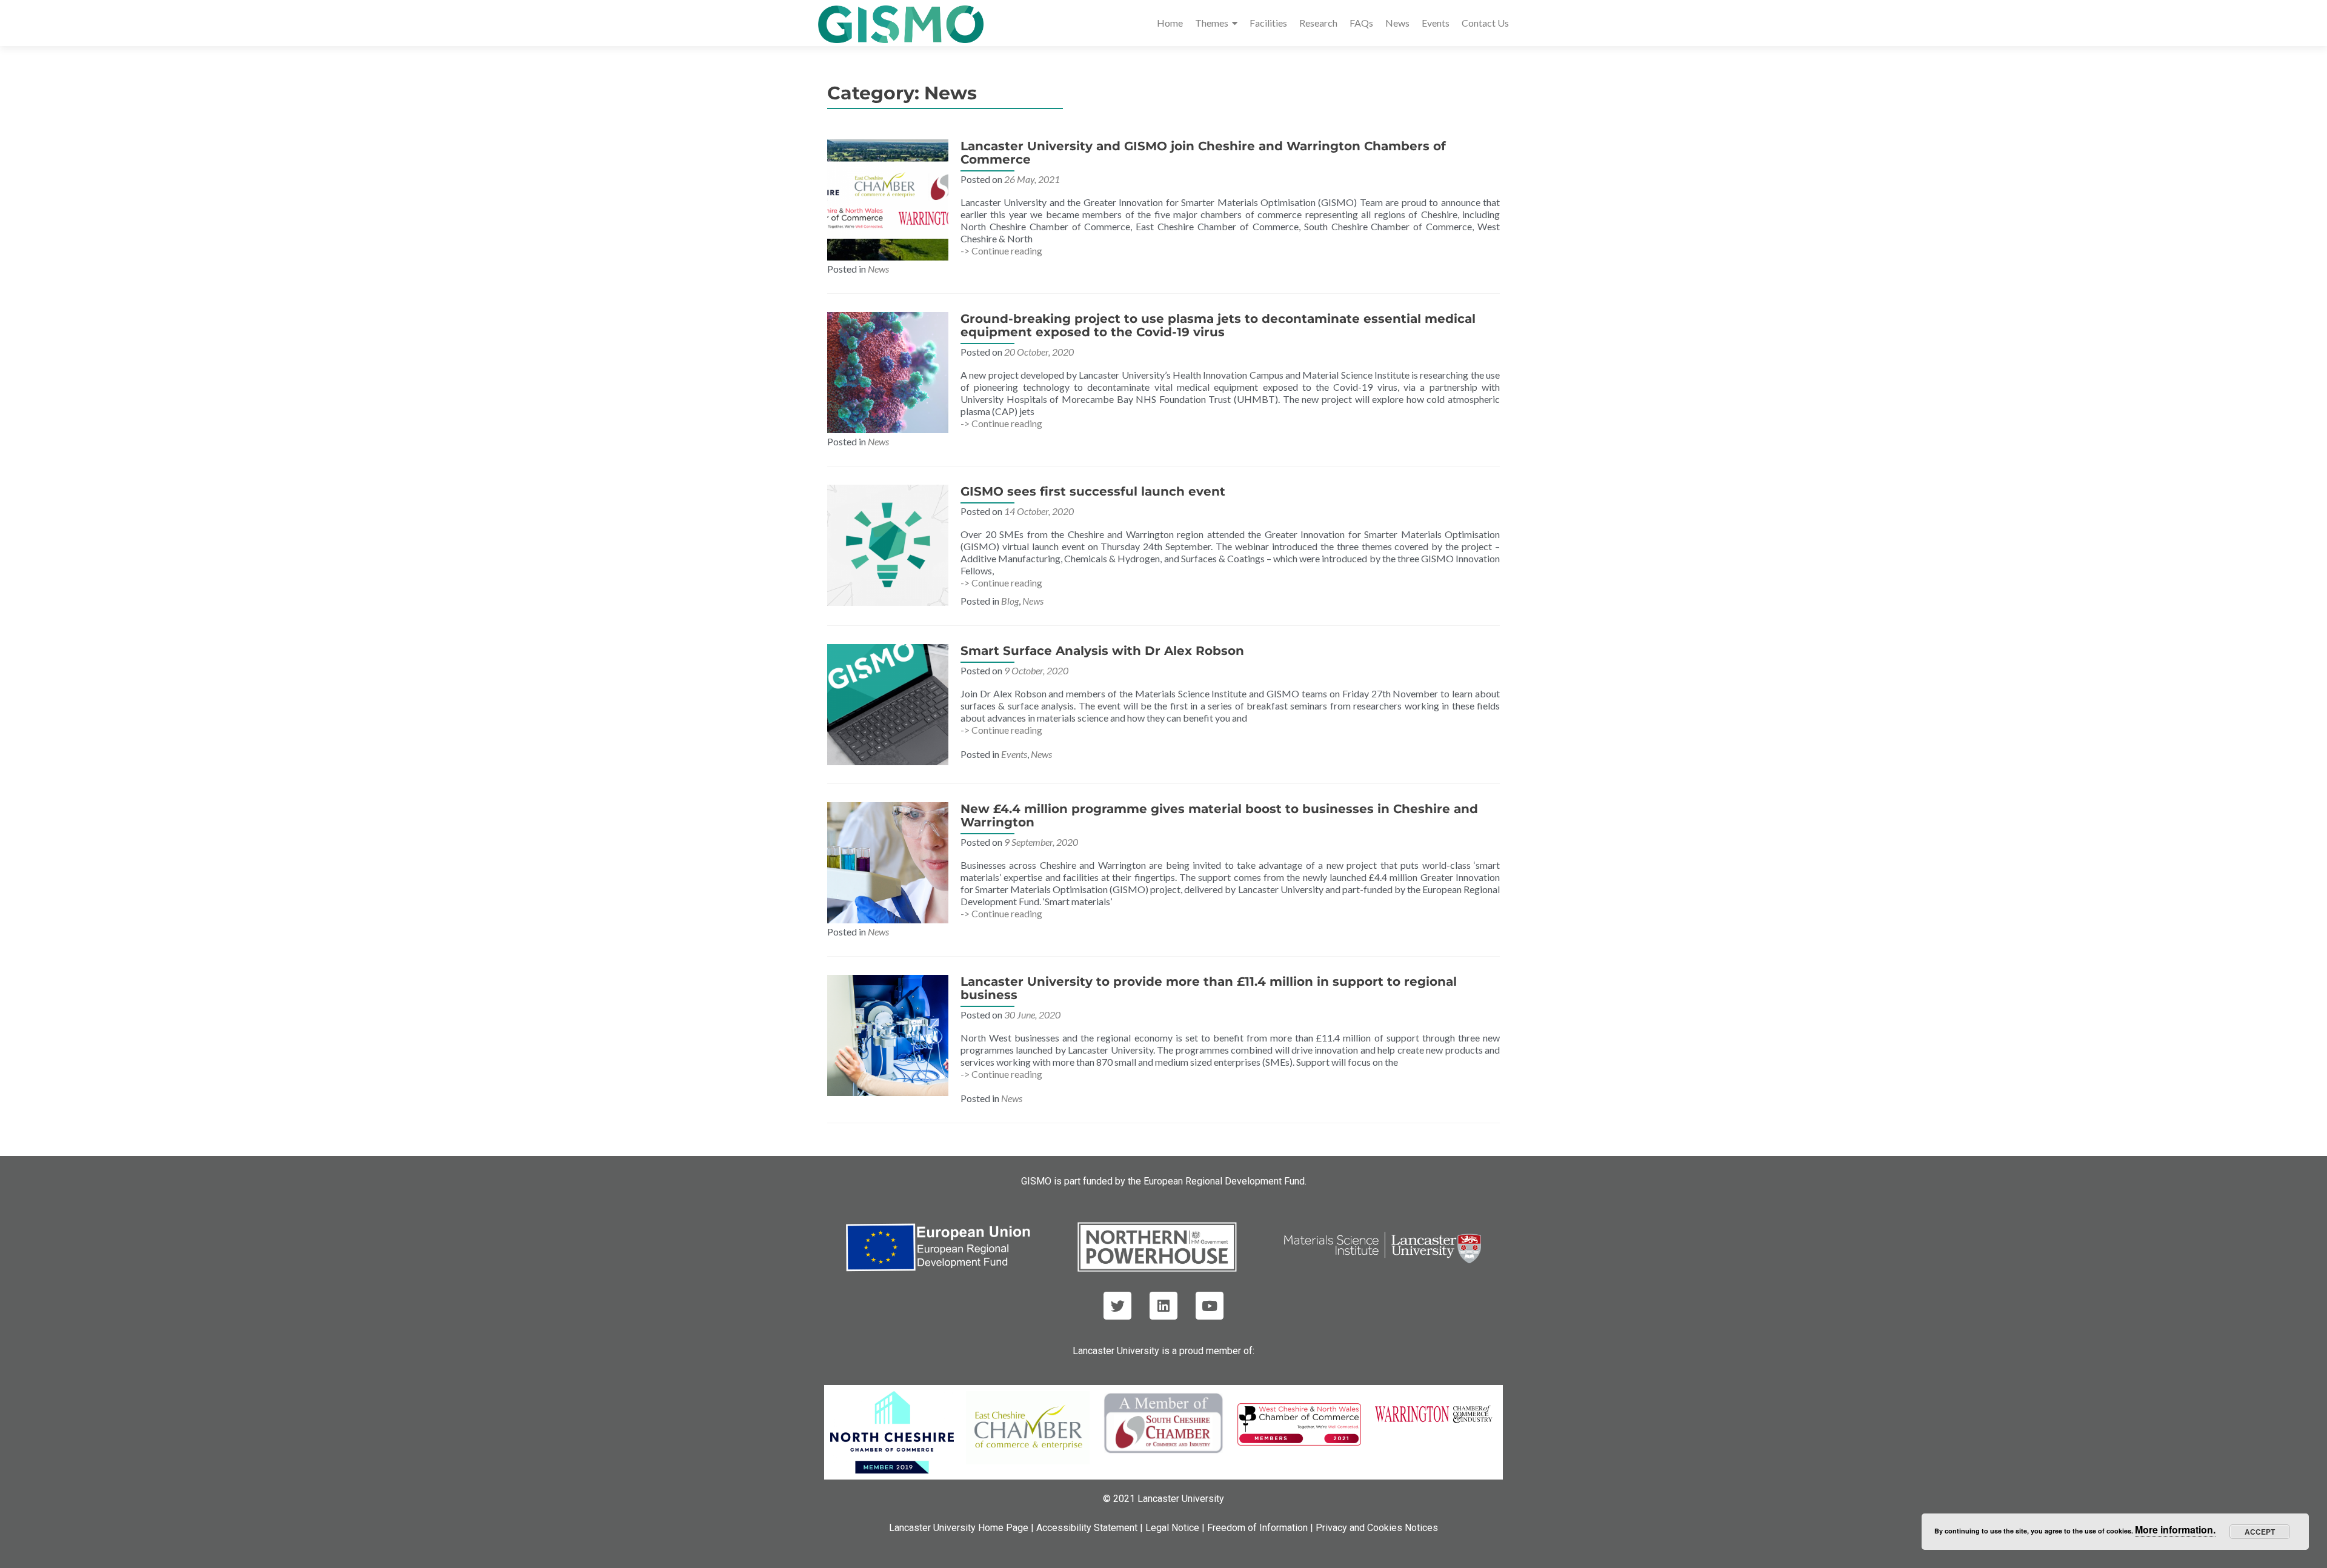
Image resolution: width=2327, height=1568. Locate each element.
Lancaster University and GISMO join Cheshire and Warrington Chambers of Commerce (1203, 153)
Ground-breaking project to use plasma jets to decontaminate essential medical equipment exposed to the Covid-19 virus (1218, 325)
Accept (2260, 1532)
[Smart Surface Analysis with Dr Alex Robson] (888, 703)
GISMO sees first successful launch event (1093, 491)
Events (1436, 23)
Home (1170, 23)
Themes (1212, 23)
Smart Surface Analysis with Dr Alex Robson (1102, 651)
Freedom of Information (1257, 1528)
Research (1318, 23)
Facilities (1268, 23)
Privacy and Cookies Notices (1377, 1528)
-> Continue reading (1001, 251)
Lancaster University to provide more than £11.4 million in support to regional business (1209, 988)
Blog (1010, 601)
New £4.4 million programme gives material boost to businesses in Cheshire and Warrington (1219, 816)
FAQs (1361, 23)
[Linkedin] (1163, 1306)
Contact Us (1485, 23)
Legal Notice (1172, 1528)
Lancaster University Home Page (959, 1528)
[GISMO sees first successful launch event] (888, 544)
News (1397, 23)
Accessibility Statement (1087, 1528)
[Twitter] (1117, 1306)
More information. (2175, 1530)
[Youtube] (1210, 1306)
